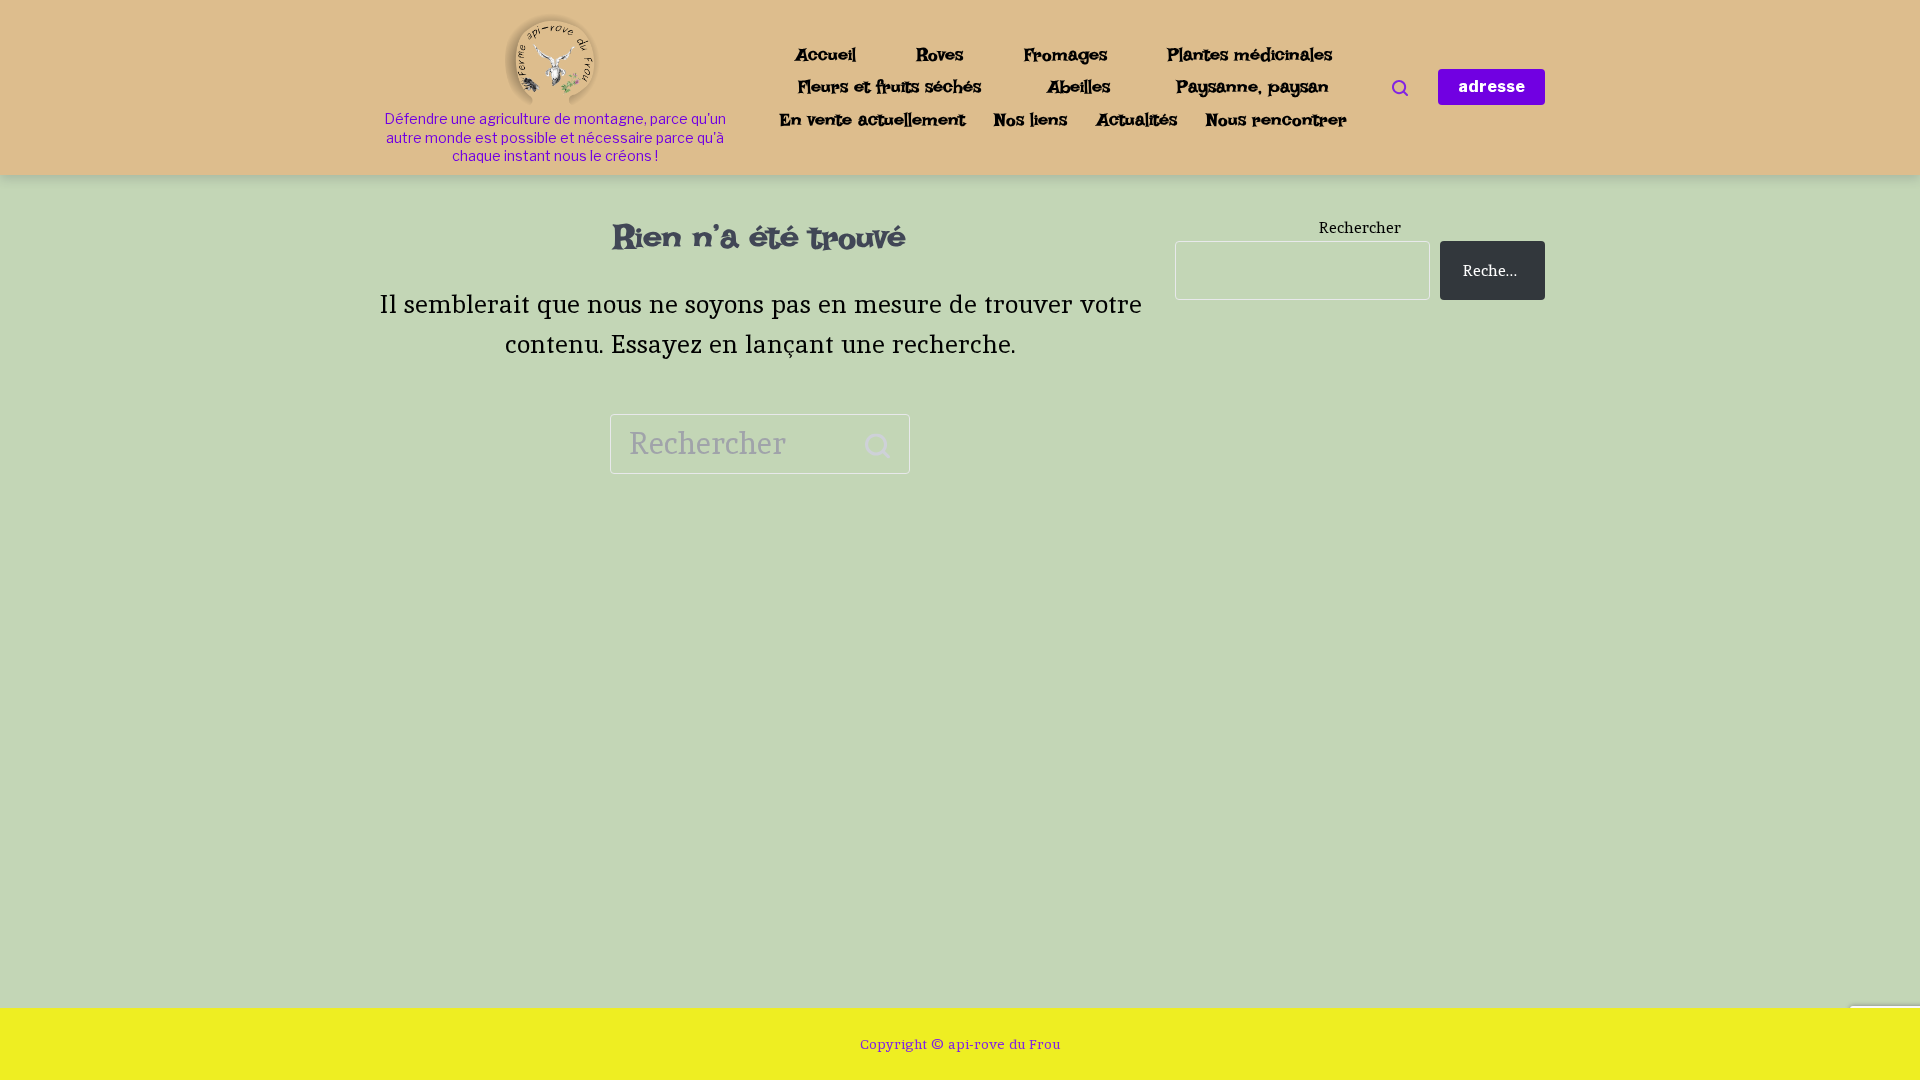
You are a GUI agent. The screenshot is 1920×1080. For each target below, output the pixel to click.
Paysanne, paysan (1253, 86)
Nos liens (1030, 119)
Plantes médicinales (1250, 54)
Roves (940, 54)
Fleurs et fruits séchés (889, 86)
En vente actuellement (872, 119)
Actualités (1137, 119)
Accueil (826, 54)
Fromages (1065, 54)
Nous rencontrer (1276, 119)
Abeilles (1079, 86)
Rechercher (1360, 227)
